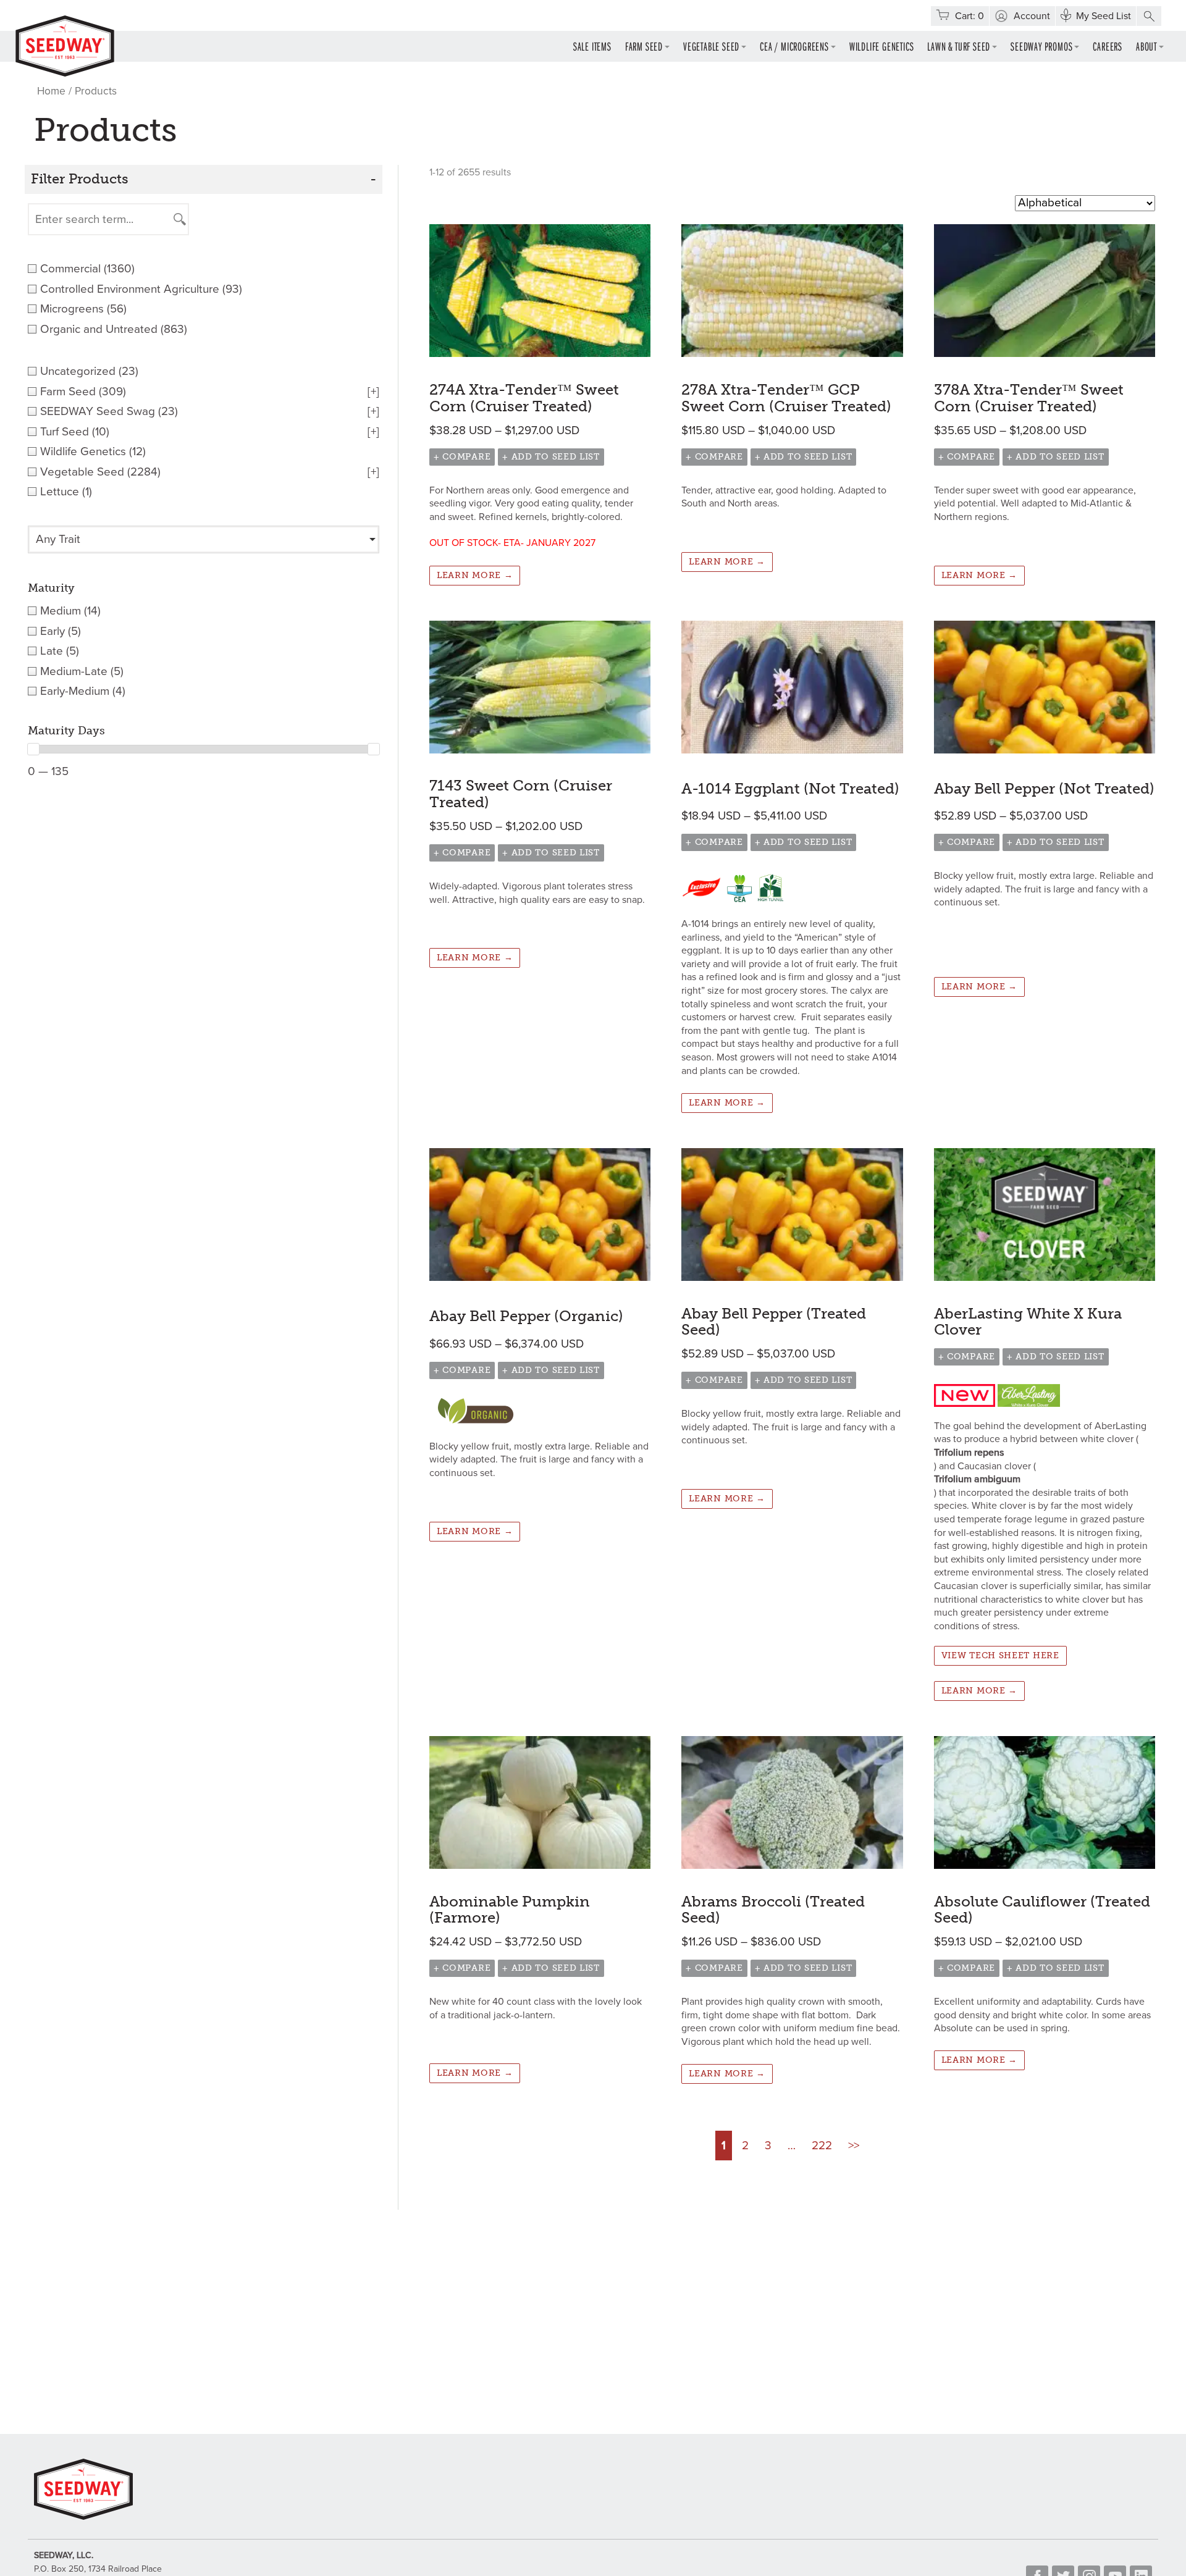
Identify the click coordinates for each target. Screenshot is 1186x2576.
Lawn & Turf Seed (959, 46)
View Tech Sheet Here (1000, 1655)
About (1146, 46)
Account (1032, 16)
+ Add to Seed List (551, 457)
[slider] (33, 749)
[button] (1149, 16)
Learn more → (475, 575)
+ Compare (462, 457)
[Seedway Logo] (65, 46)
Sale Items (592, 46)
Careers (1108, 46)
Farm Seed (644, 46)
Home (51, 91)
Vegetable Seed (711, 46)
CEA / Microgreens (794, 46)
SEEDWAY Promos (1041, 46)
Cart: (969, 16)
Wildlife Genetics (882, 46)
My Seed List (1104, 16)
